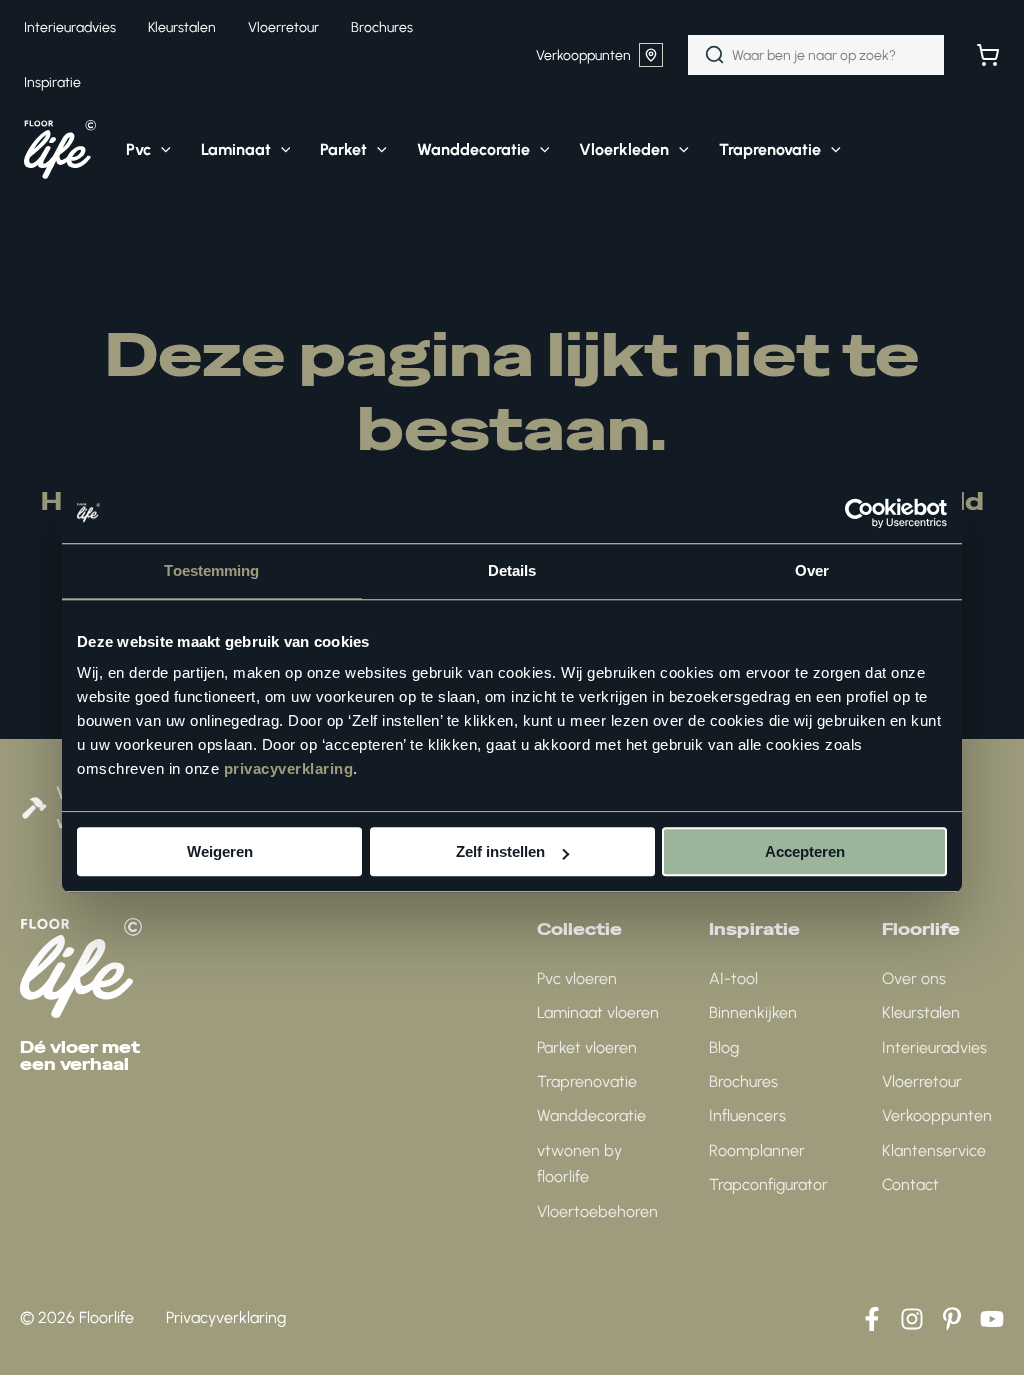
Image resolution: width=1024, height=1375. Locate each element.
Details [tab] (512, 570)
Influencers (747, 1115)
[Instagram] (912, 1319)
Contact (910, 1184)
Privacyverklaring (226, 1317)
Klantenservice (934, 1150)
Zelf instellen (500, 851)
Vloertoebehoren (597, 1211)
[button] (161, 150)
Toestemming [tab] (211, 570)
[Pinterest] (952, 1319)
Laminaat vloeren (598, 1012)
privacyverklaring (289, 768)
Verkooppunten (583, 55)
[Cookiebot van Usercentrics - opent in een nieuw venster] (859, 513)
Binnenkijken (753, 1012)
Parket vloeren (587, 1047)
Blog (724, 1047)
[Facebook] (872, 1319)
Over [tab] (812, 570)
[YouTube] (992, 1319)
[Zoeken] (715, 55)
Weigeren (220, 851)
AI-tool (733, 978)
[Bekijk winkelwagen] (988, 55)
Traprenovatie (587, 1081)
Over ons (914, 978)
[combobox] (816, 55)
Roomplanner (757, 1150)
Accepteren (805, 851)
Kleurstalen (921, 1012)
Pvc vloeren (577, 978)
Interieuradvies (934, 1047)
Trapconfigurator (768, 1184)
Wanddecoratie (591, 1115)
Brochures (743, 1081)
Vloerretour (922, 1081)
